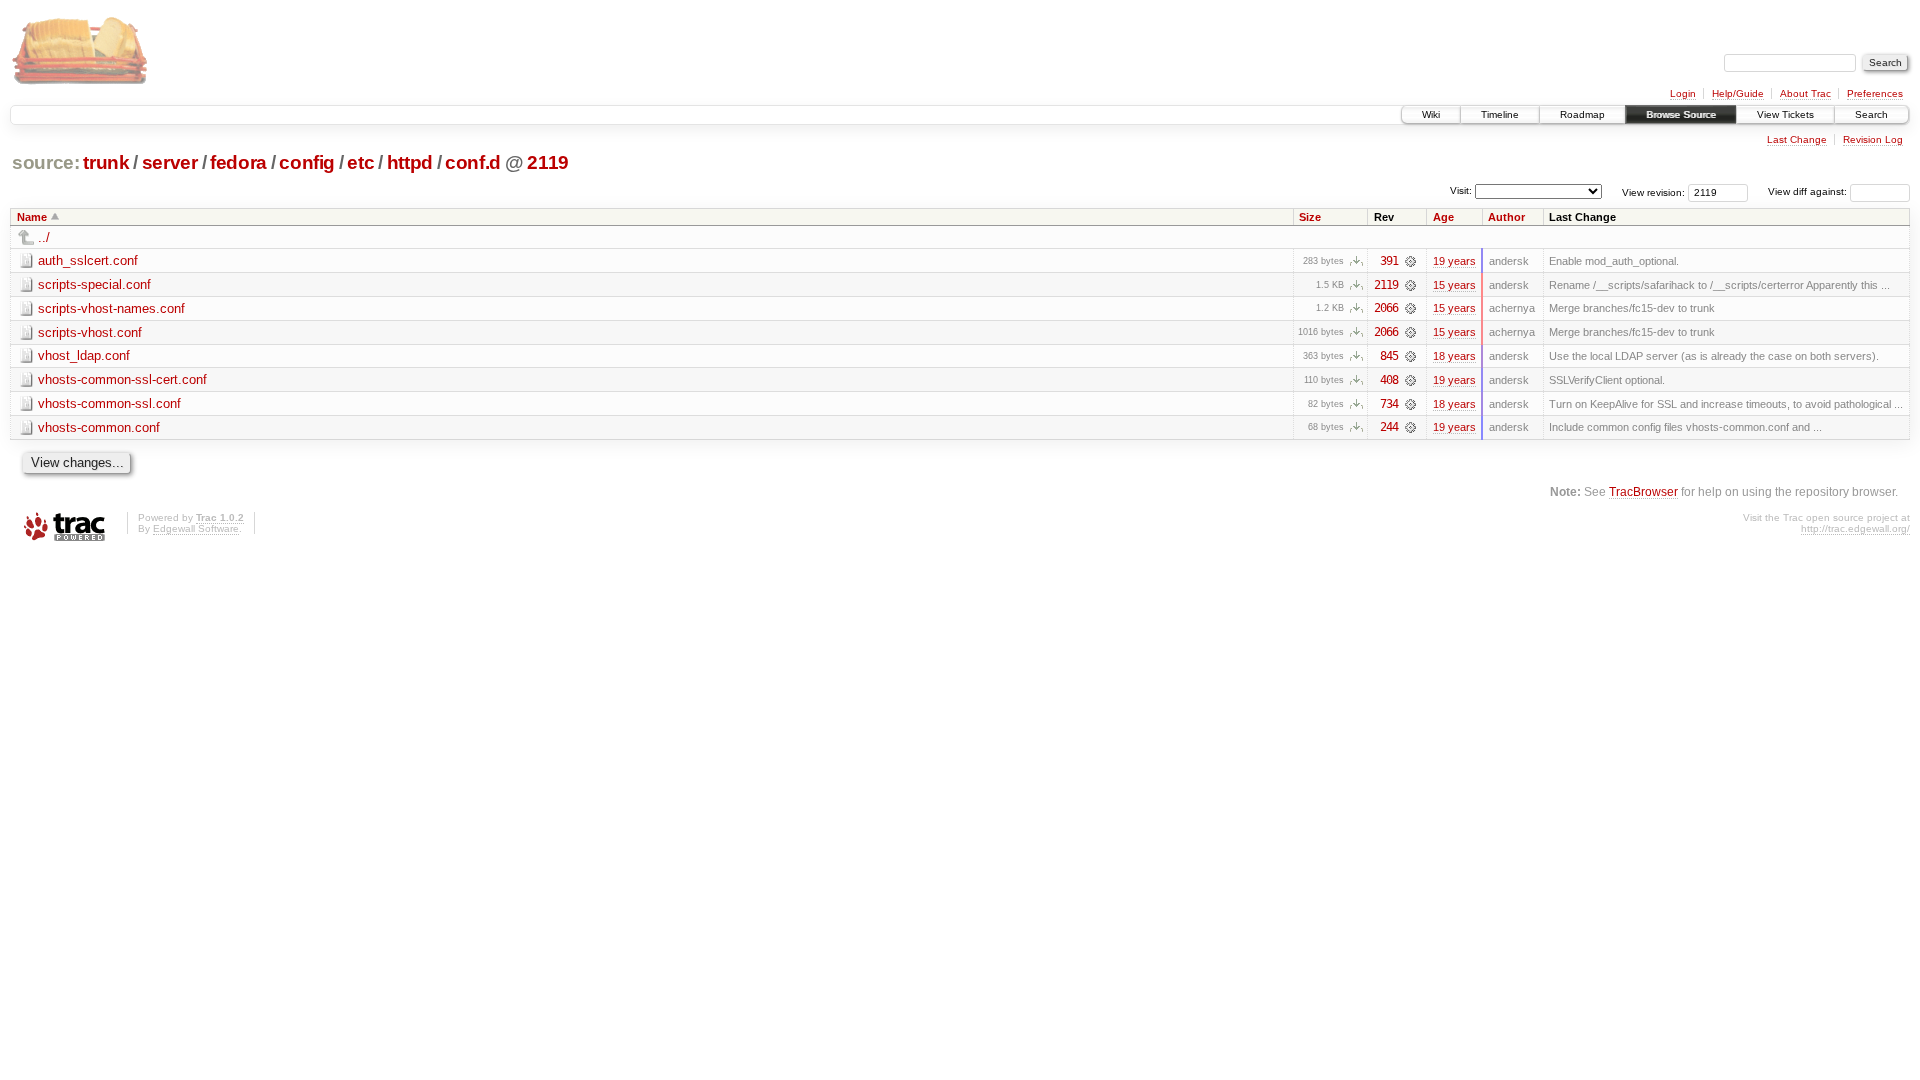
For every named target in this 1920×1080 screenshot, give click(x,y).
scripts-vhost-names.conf (111, 308)
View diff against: (1809, 191)
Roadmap (1582, 114)
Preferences (1875, 93)
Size (1310, 217)
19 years (1454, 261)
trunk (106, 162)
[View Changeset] (1410, 261)
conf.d (473, 162)
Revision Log (1873, 139)
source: (46, 162)
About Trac (1805, 93)
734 (1389, 404)
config (307, 162)
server (170, 162)
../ (44, 237)
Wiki (1431, 114)
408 (1389, 380)
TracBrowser (1643, 491)
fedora (238, 162)
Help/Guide (1738, 93)
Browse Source (1681, 114)
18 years (1454, 356)
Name (32, 217)
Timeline (1500, 114)
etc (360, 162)
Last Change (1797, 139)
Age (1443, 217)
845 (1389, 356)
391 (1389, 261)
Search (1871, 114)
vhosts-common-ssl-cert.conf (122, 379)
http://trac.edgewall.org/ (1855, 528)
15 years (1454, 285)
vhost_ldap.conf (84, 355)
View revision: (1653, 191)
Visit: (1461, 190)
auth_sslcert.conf (88, 260)
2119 (548, 162)
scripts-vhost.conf (90, 332)
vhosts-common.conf (99, 427)
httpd (410, 162)
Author (1506, 217)
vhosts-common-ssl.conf (109, 403)
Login (1683, 93)
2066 (1386, 308)
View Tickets (1785, 114)
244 (1389, 427)
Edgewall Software (196, 528)
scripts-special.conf (94, 284)
